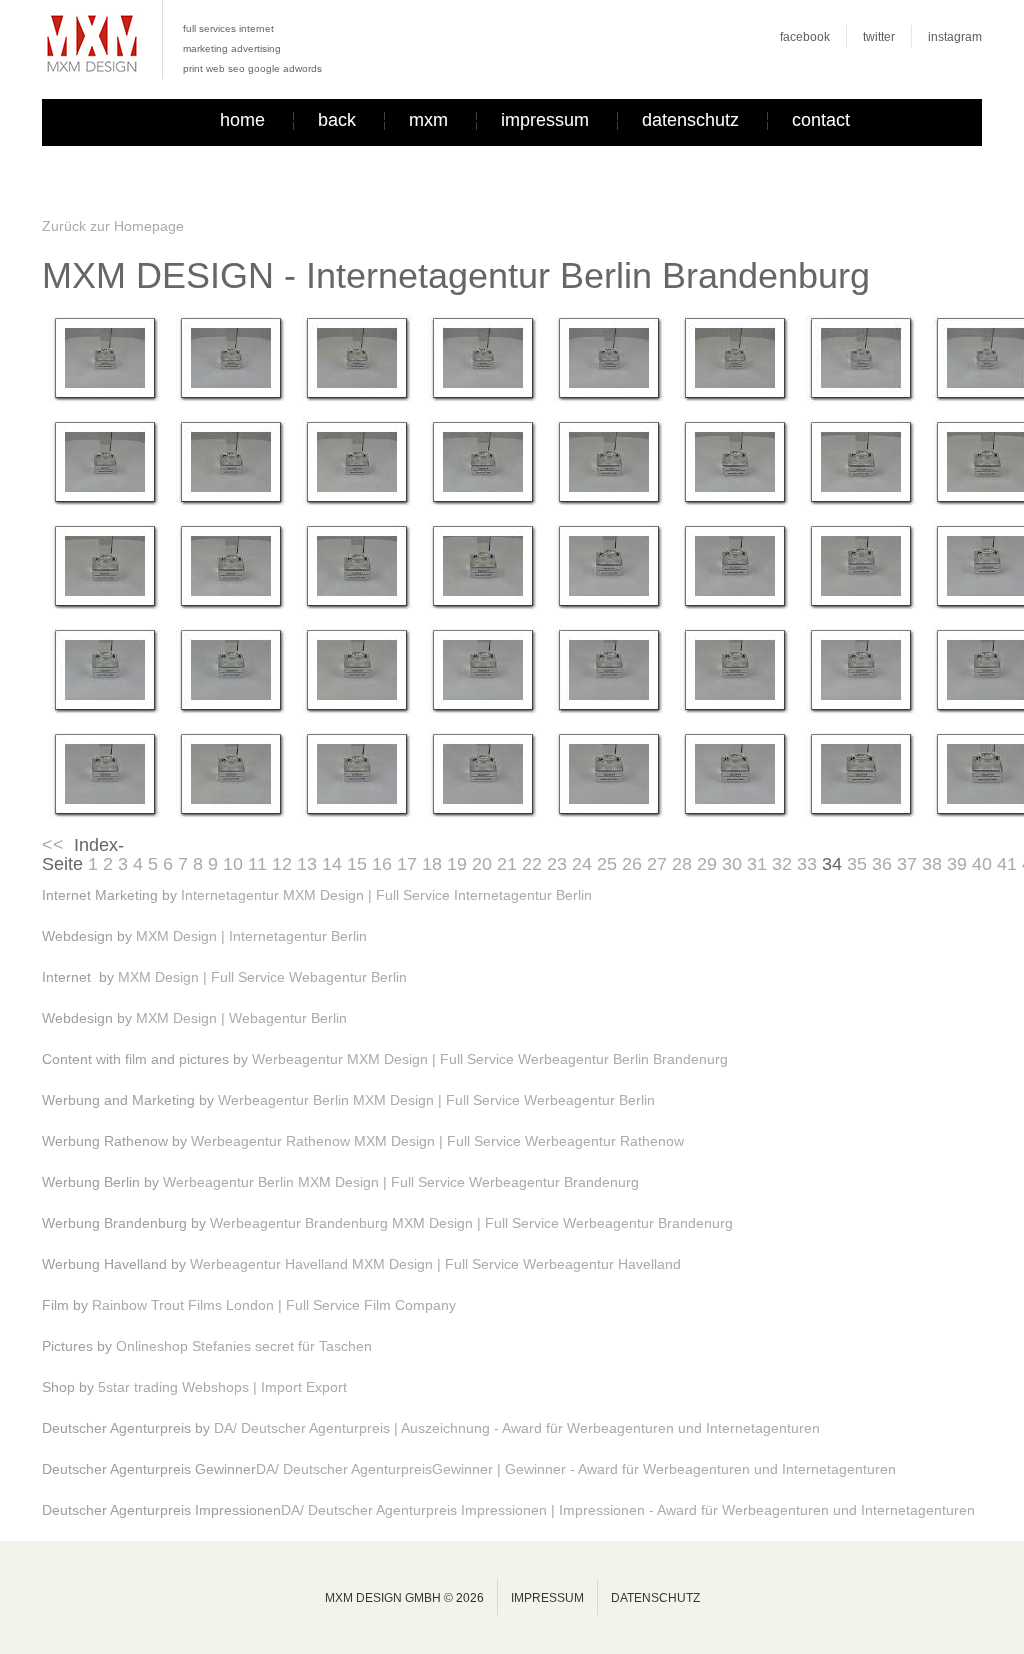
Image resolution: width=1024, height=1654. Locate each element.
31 (757, 864)
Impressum (547, 1598)
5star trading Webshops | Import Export (222, 1387)
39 (957, 864)
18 (432, 864)
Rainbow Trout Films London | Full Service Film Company (274, 1305)
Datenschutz (655, 1598)
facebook (805, 37)
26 (632, 864)
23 (557, 864)
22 (532, 864)
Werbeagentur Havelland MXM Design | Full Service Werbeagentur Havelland (435, 1264)
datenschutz (690, 120)
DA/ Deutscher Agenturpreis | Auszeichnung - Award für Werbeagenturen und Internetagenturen (517, 1428)
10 (233, 864)
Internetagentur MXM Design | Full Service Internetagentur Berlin (386, 895)
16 (382, 864)
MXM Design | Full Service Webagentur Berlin (262, 977)
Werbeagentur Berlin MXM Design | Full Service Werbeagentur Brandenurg (401, 1182)
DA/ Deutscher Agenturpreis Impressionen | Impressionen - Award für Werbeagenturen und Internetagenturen (628, 1510)
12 (282, 864)
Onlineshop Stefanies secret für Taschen (244, 1346)
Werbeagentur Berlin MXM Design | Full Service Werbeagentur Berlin (436, 1100)
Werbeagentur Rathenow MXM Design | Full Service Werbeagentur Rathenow (437, 1141)
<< (53, 845)
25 (607, 864)
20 (482, 864)
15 (357, 864)
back (337, 120)
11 (257, 864)
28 (682, 864)
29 (707, 864)
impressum (545, 120)
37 (907, 864)
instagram (955, 37)
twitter (879, 37)
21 (507, 864)
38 (932, 864)
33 (807, 864)
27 (657, 864)
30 (732, 864)
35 (857, 864)
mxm (428, 120)
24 (582, 864)
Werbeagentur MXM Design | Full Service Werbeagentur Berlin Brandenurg (490, 1059)
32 (782, 864)
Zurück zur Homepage (113, 226)
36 (882, 864)
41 (1007, 864)
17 (407, 864)
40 (982, 864)
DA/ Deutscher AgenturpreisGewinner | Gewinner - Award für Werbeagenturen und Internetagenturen (576, 1469)
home (242, 120)
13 (307, 864)
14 (332, 864)
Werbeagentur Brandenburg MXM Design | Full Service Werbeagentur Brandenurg (471, 1223)
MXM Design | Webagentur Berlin (241, 1018)
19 (457, 864)
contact (821, 120)
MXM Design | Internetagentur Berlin (251, 936)
